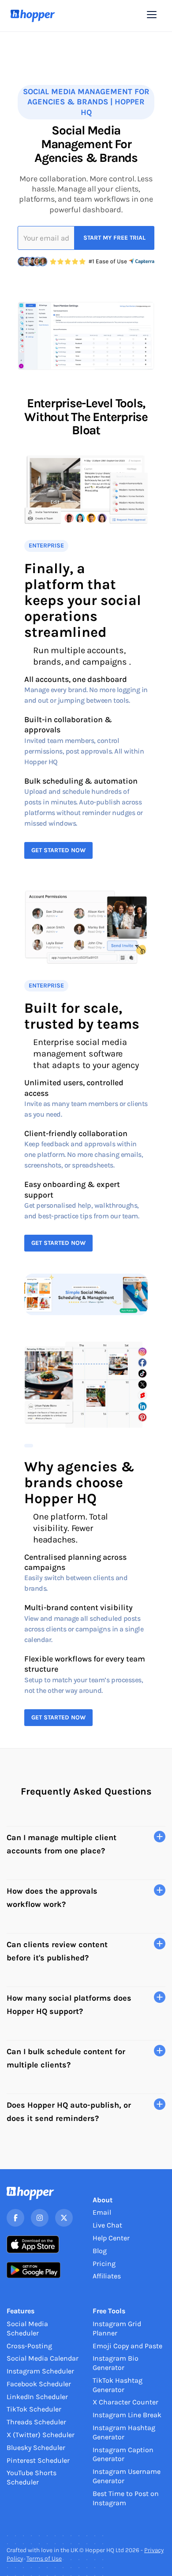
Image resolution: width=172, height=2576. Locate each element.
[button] (152, 15)
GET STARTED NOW (58, 850)
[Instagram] (40, 2218)
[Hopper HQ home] (33, 16)
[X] (64, 2218)
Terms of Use (44, 2559)
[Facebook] (15, 2218)
